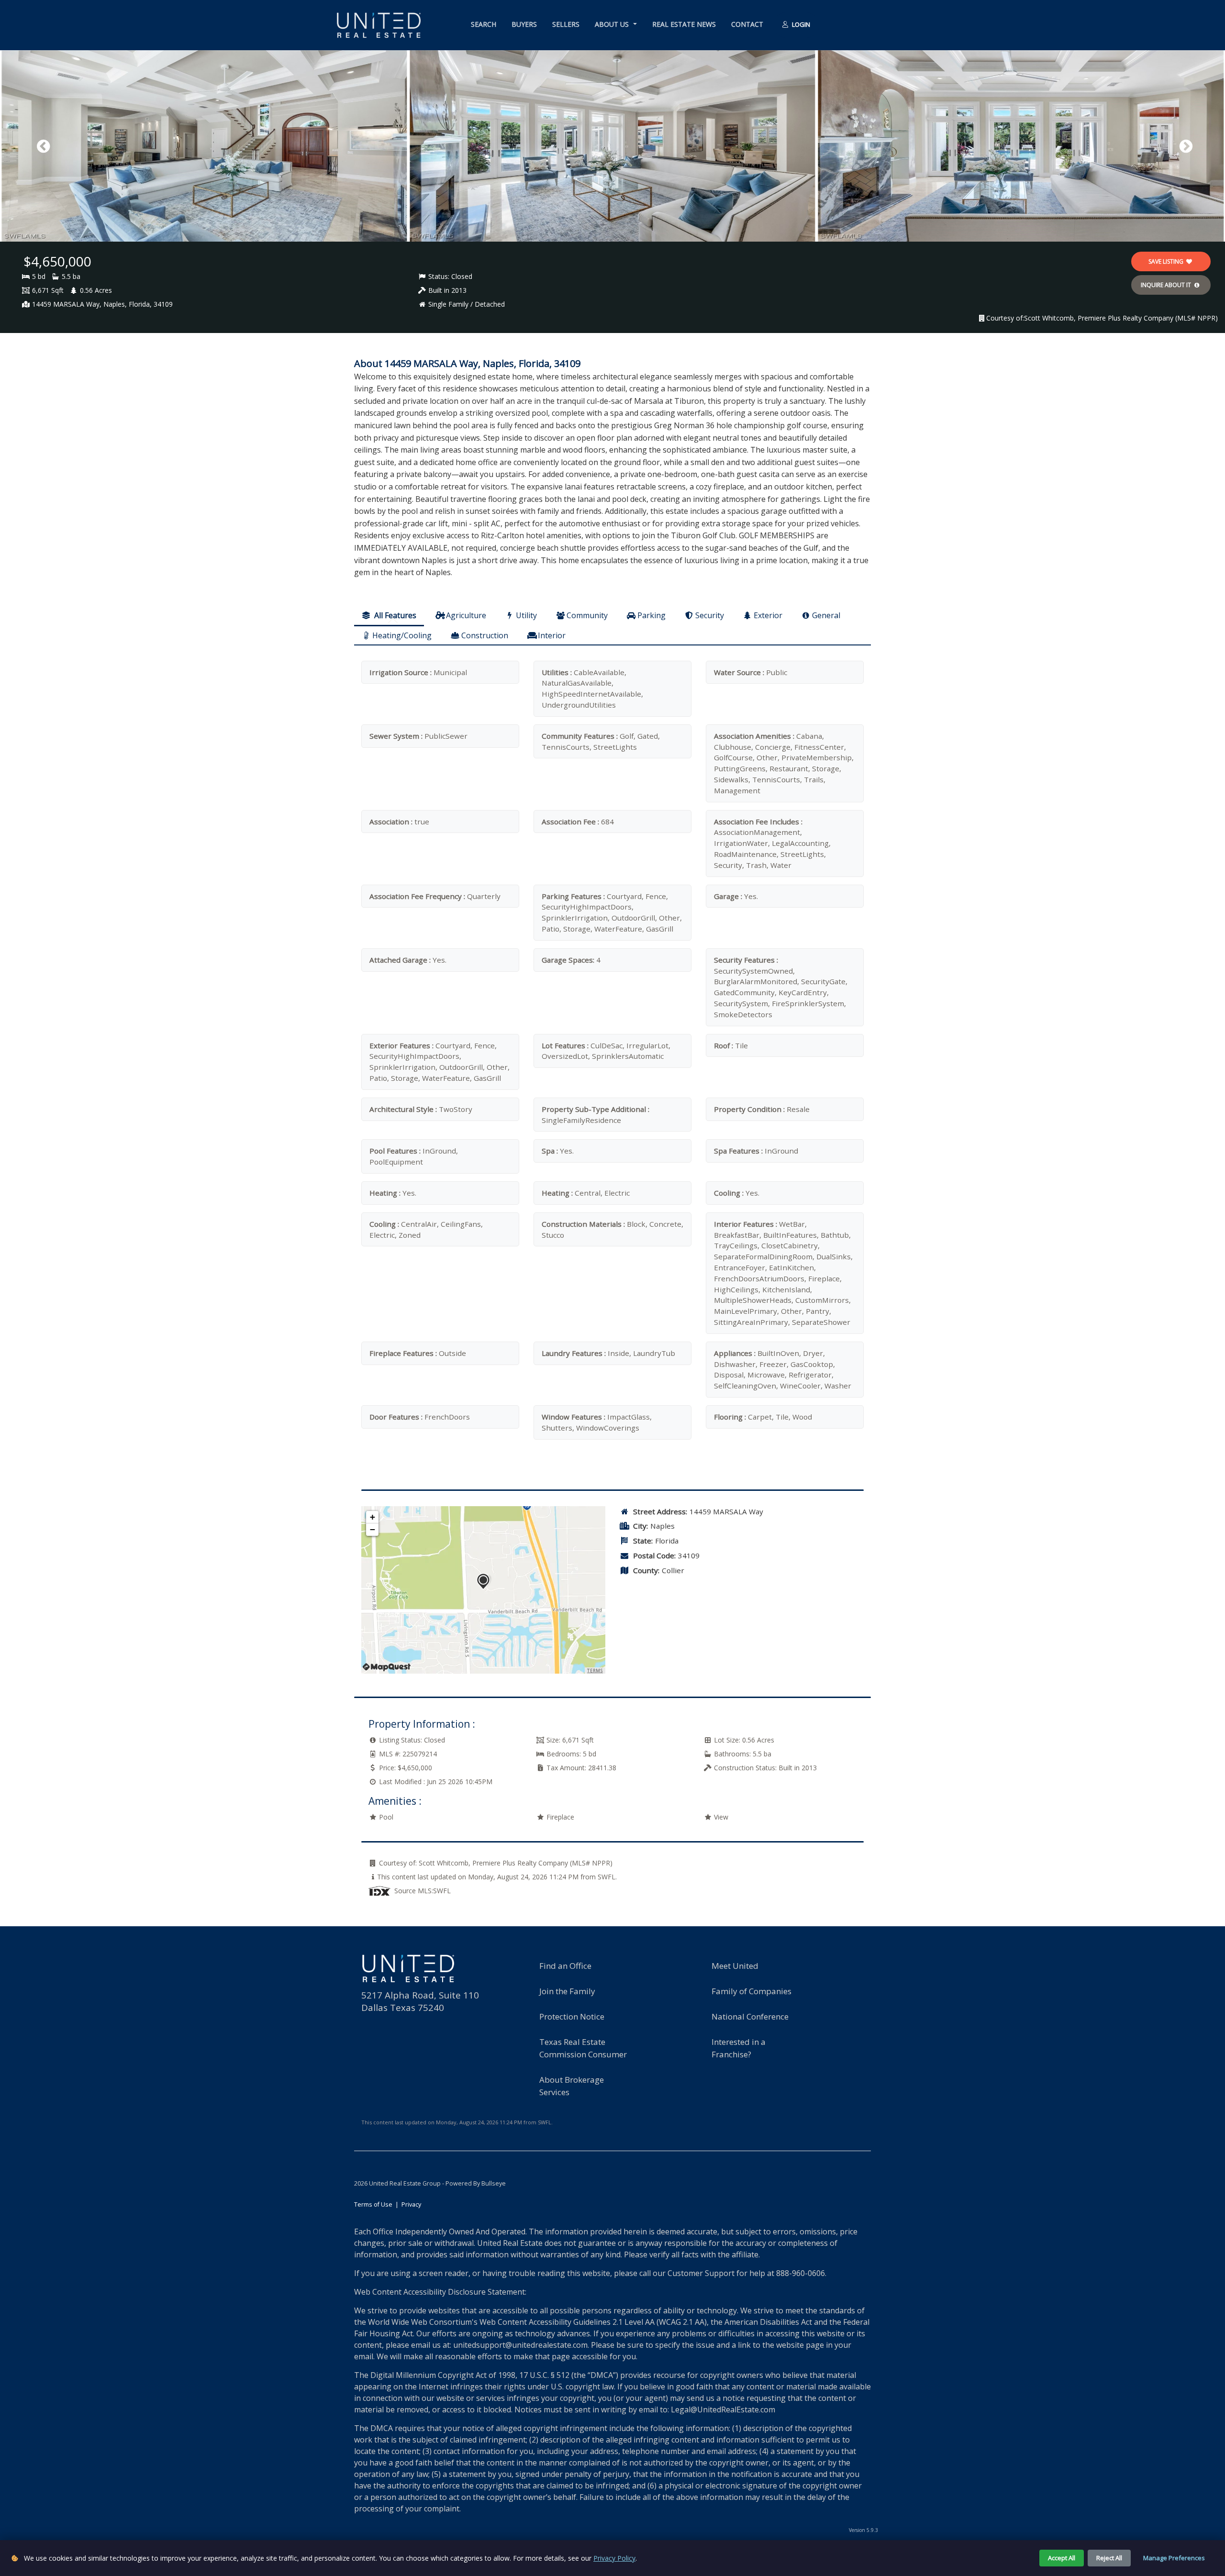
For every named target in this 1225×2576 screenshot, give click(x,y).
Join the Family (567, 1991)
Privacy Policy (614, 2558)
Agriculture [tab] (466, 615)
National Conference (750, 2016)
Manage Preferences (1174, 2558)
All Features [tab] (394, 615)
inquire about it (1167, 285)
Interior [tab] (552, 635)
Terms (595, 1671)
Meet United (735, 1966)
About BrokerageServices (572, 2086)
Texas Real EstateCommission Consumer (583, 2048)
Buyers (524, 24)
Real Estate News (684, 24)
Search (484, 24)
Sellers (566, 24)
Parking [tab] (651, 615)
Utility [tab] (526, 615)
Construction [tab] (485, 635)
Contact (747, 24)
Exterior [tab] (768, 615)
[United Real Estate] (379, 25)
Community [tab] (587, 615)
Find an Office (565, 1966)
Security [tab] (710, 615)
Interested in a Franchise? (739, 2048)
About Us (613, 24)
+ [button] (373, 1517)
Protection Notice (572, 2016)
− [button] (373, 1529)
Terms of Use (373, 2204)
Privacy (411, 2204)
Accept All (1062, 2558)
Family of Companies (752, 1991)
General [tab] (826, 615)
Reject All (1109, 2558)
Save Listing (1167, 261)
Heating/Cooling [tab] (402, 635)
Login (800, 24)
